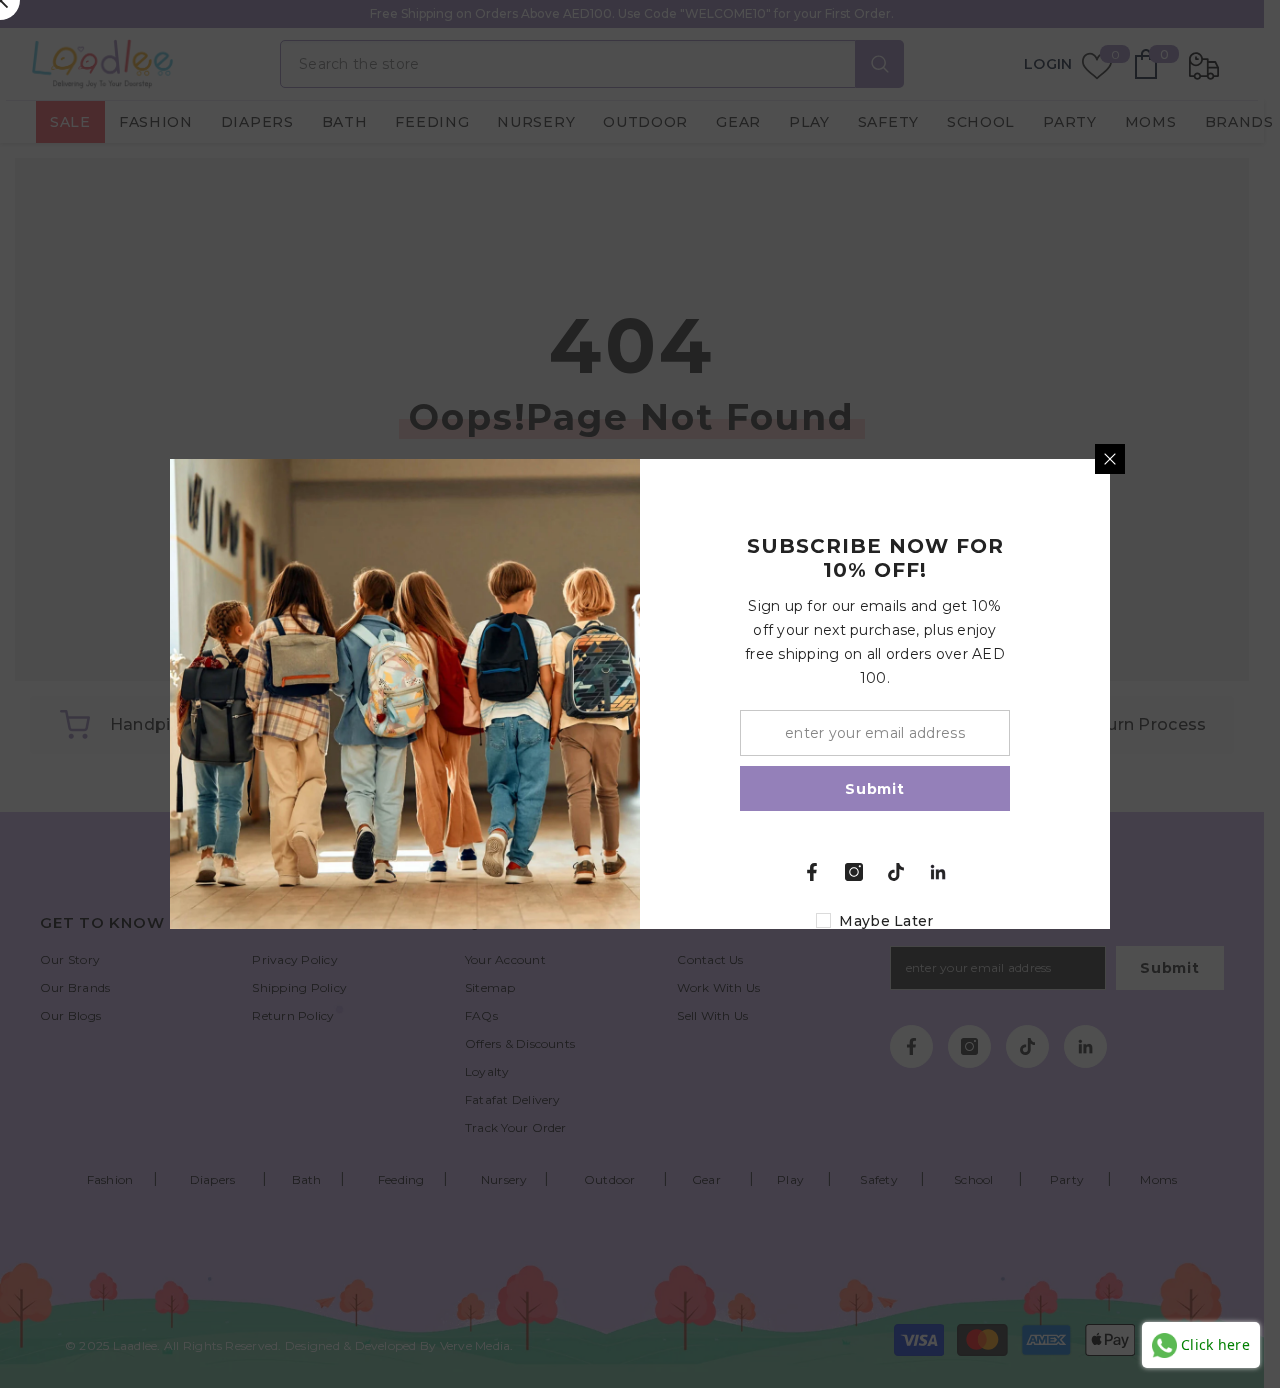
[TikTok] (896, 872)
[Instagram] (854, 872)
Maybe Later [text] (886, 921)
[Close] (1110, 459)
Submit (874, 789)
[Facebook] (812, 872)
